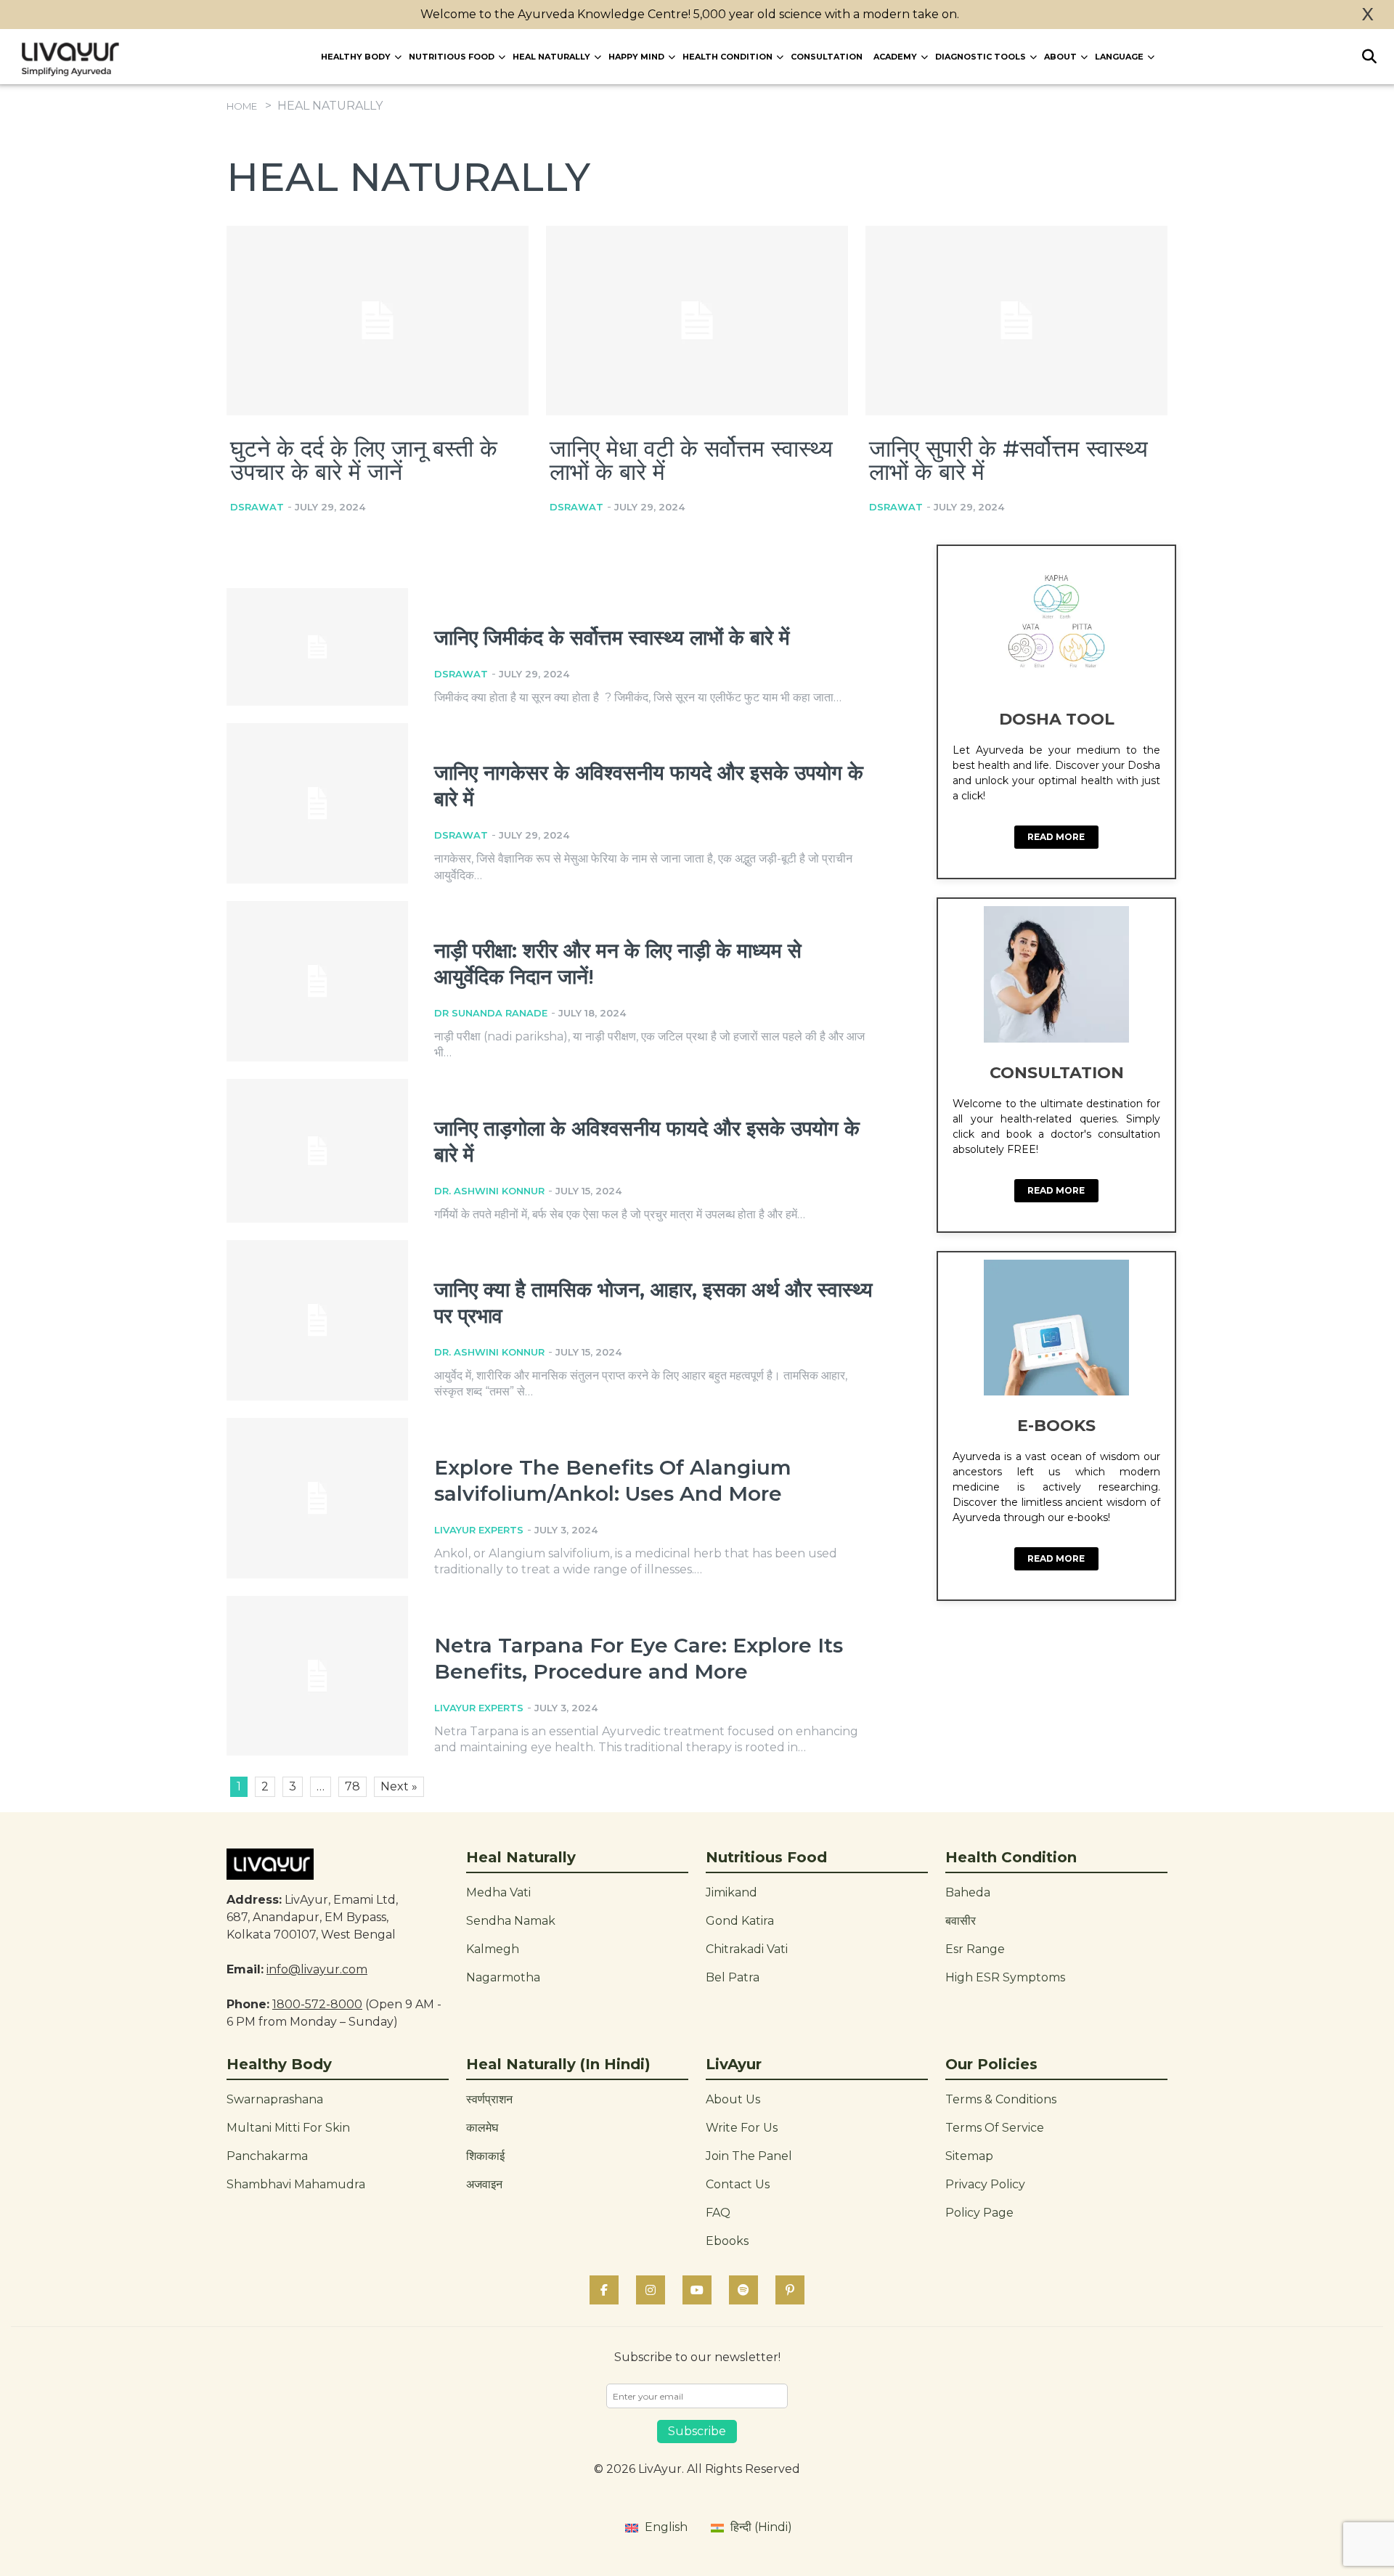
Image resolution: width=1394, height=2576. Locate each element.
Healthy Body (356, 57)
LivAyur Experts (479, 1530)
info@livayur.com (317, 1969)
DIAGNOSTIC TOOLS (981, 57)
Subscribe (697, 2431)
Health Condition (727, 57)
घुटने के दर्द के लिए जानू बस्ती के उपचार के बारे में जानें (364, 460)
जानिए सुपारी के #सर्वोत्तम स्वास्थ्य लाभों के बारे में (1008, 460)
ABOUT (1060, 57)
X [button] (1368, 15)
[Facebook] (604, 2290)
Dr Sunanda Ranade (491, 1013)
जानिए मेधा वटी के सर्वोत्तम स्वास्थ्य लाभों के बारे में (691, 460)
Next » (399, 1786)
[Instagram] (651, 2290)
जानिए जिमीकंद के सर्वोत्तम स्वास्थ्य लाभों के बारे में (612, 637)
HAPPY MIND (636, 57)
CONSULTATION (827, 57)
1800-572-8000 (317, 2004)
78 (352, 1786)
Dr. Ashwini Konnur (489, 1191)
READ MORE (1056, 837)
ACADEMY (895, 57)
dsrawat (257, 507)
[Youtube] (697, 2290)
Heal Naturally (551, 57)
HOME (242, 106)
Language (1119, 57)
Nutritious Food (452, 57)
